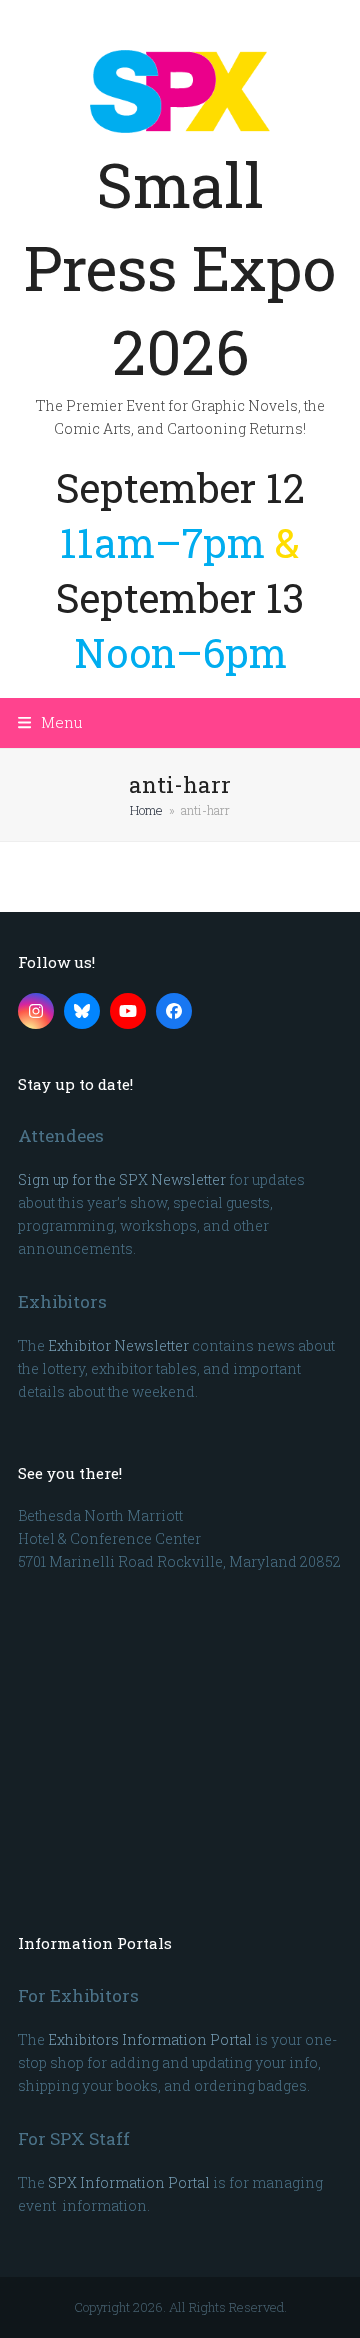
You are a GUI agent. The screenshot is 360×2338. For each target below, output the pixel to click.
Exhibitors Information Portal (150, 2039)
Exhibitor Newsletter (118, 1345)
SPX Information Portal (129, 2182)
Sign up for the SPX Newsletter (122, 1179)
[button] (50, 722)
